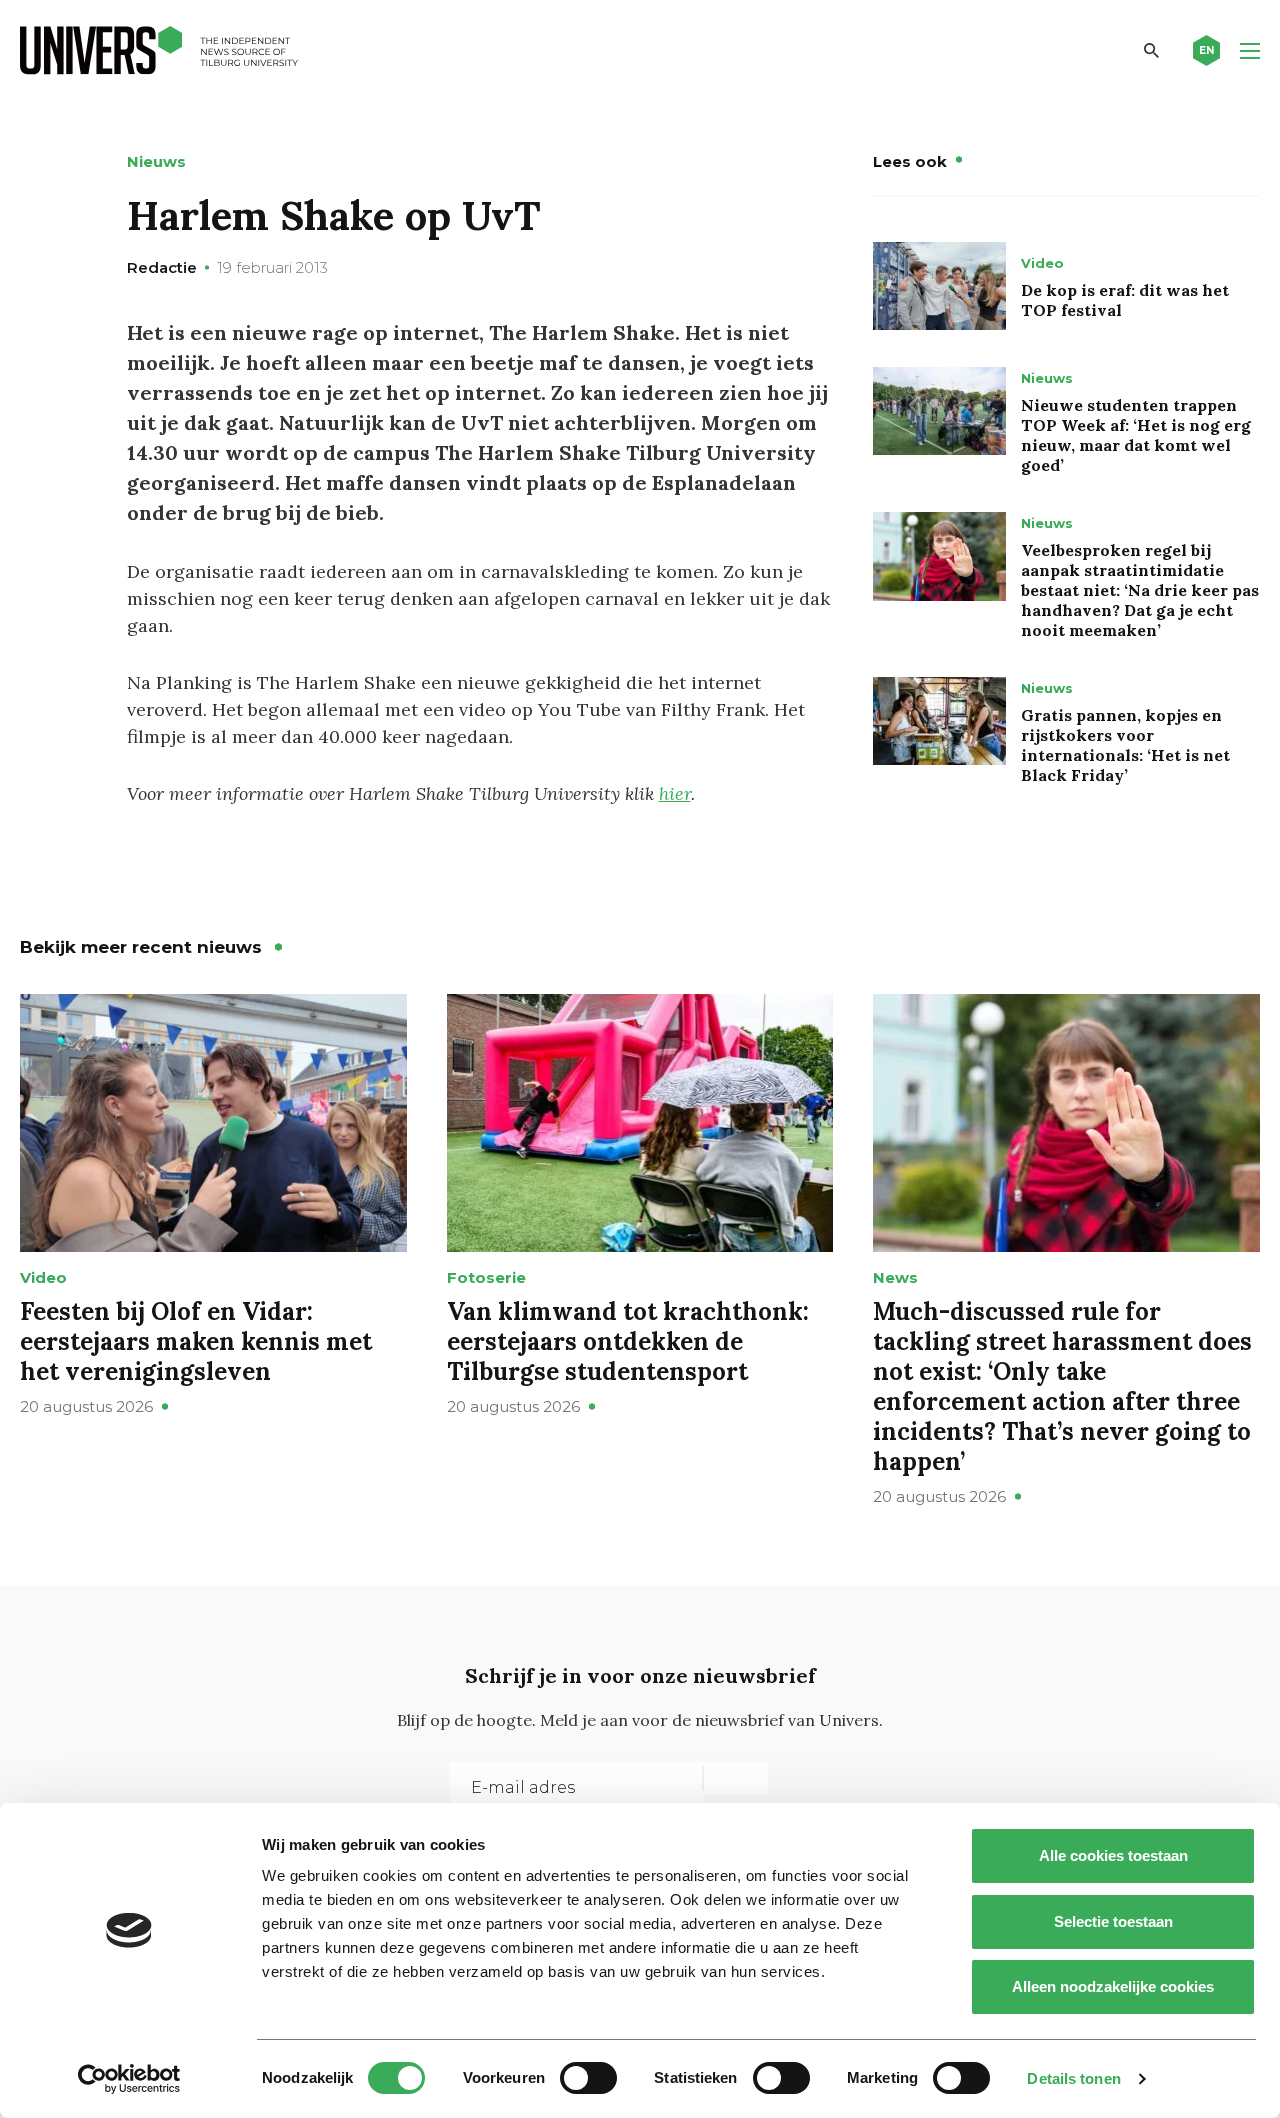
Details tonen (1073, 2078)
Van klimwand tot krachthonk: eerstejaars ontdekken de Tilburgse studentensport (628, 1341)
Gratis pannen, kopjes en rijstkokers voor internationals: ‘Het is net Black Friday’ (1125, 745)
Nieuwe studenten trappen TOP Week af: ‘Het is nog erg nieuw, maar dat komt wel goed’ (1136, 435)
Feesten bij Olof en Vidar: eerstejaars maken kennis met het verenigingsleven (196, 1341)
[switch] (588, 2078)
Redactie (162, 267)
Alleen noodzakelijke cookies (1113, 1986)
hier (675, 793)
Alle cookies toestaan (1113, 1855)
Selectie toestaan (1113, 1921)
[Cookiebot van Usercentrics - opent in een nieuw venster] (129, 2079)
